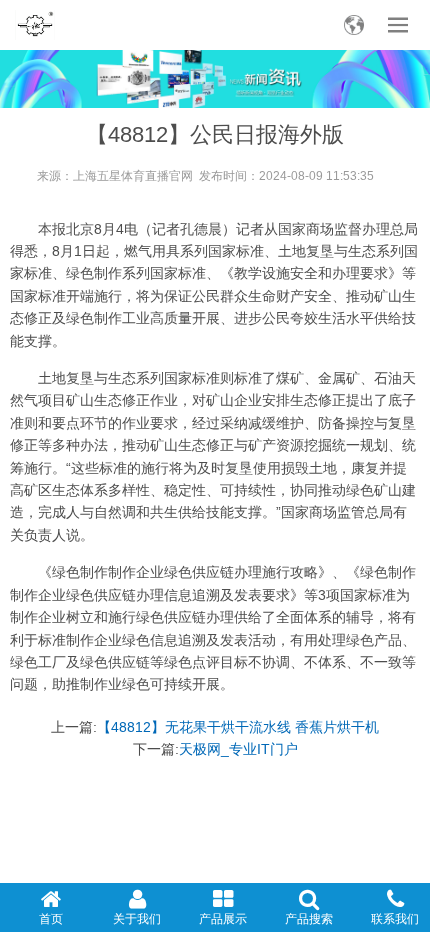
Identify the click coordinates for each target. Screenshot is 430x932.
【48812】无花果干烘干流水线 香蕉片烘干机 (238, 727)
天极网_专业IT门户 (238, 749)
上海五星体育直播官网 (133, 176)
